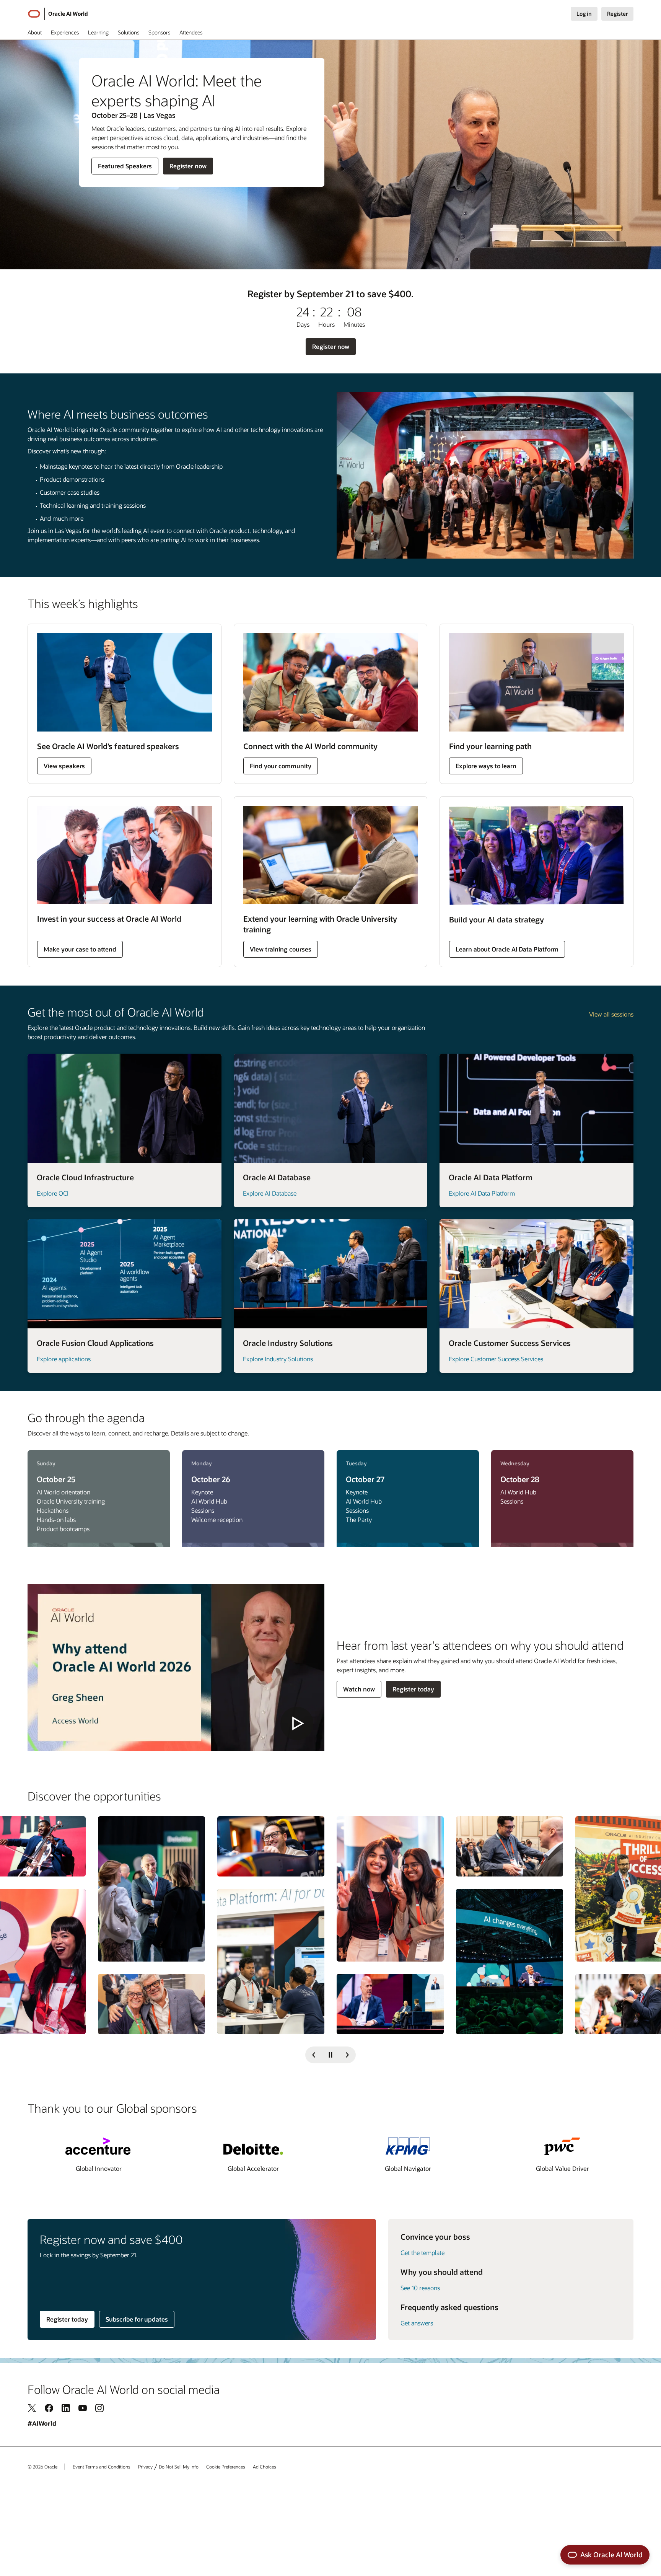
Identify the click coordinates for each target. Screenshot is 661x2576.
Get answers (417, 2323)
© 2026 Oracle (42, 2467)
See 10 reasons (420, 2288)
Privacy (145, 2467)
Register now (188, 168)
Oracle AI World (68, 14)
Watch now (359, 1689)
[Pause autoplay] (330, 2055)
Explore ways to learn (486, 766)
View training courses (281, 949)
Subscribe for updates (137, 2319)
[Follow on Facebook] (49, 2408)
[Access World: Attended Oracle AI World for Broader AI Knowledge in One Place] (176, 1668)
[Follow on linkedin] (66, 2408)
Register (617, 14)
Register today (413, 1689)
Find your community (281, 766)
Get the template (422, 2253)
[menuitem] (35, 34)
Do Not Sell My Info (179, 2467)
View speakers (64, 766)
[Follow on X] (32, 2408)
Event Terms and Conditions (102, 2467)
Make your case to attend (80, 949)
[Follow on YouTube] (83, 2408)
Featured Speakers (125, 168)
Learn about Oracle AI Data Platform (507, 949)
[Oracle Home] (34, 14)
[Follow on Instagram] (99, 2408)
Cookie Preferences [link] (226, 2467)
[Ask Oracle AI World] (605, 2555)
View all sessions (611, 1014)
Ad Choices (265, 2467)
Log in (584, 14)
